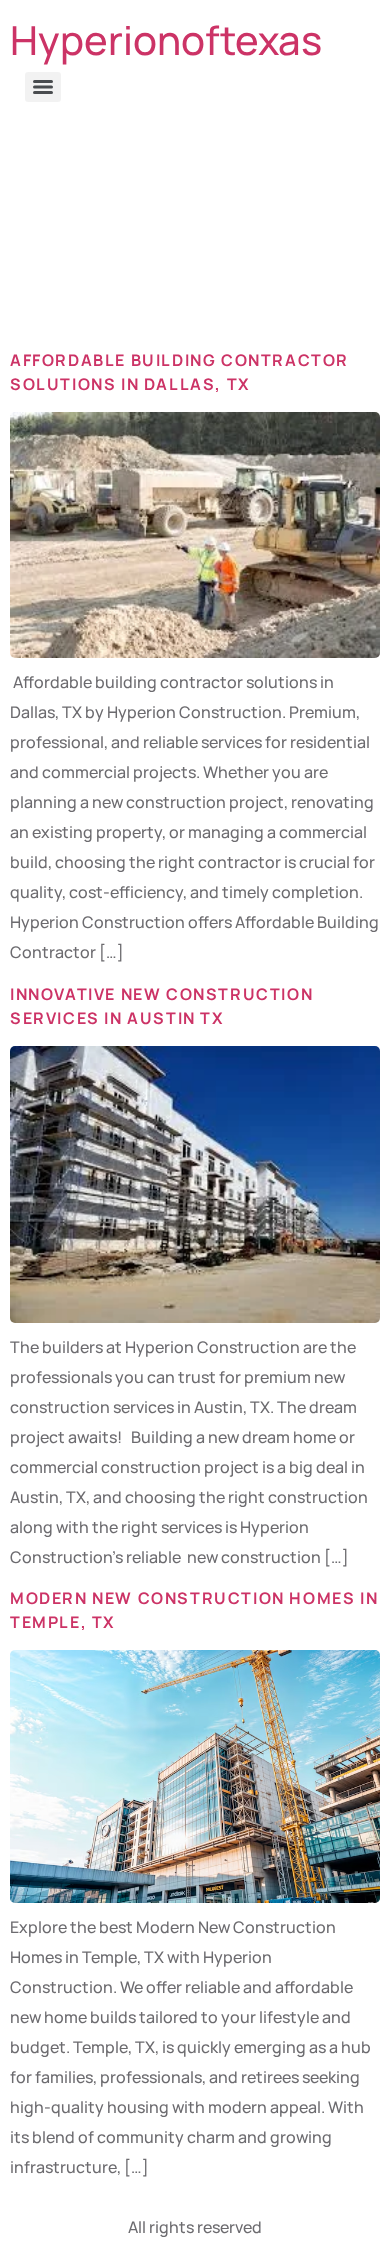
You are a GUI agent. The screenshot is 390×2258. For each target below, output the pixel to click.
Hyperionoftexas (166, 39)
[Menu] (43, 87)
